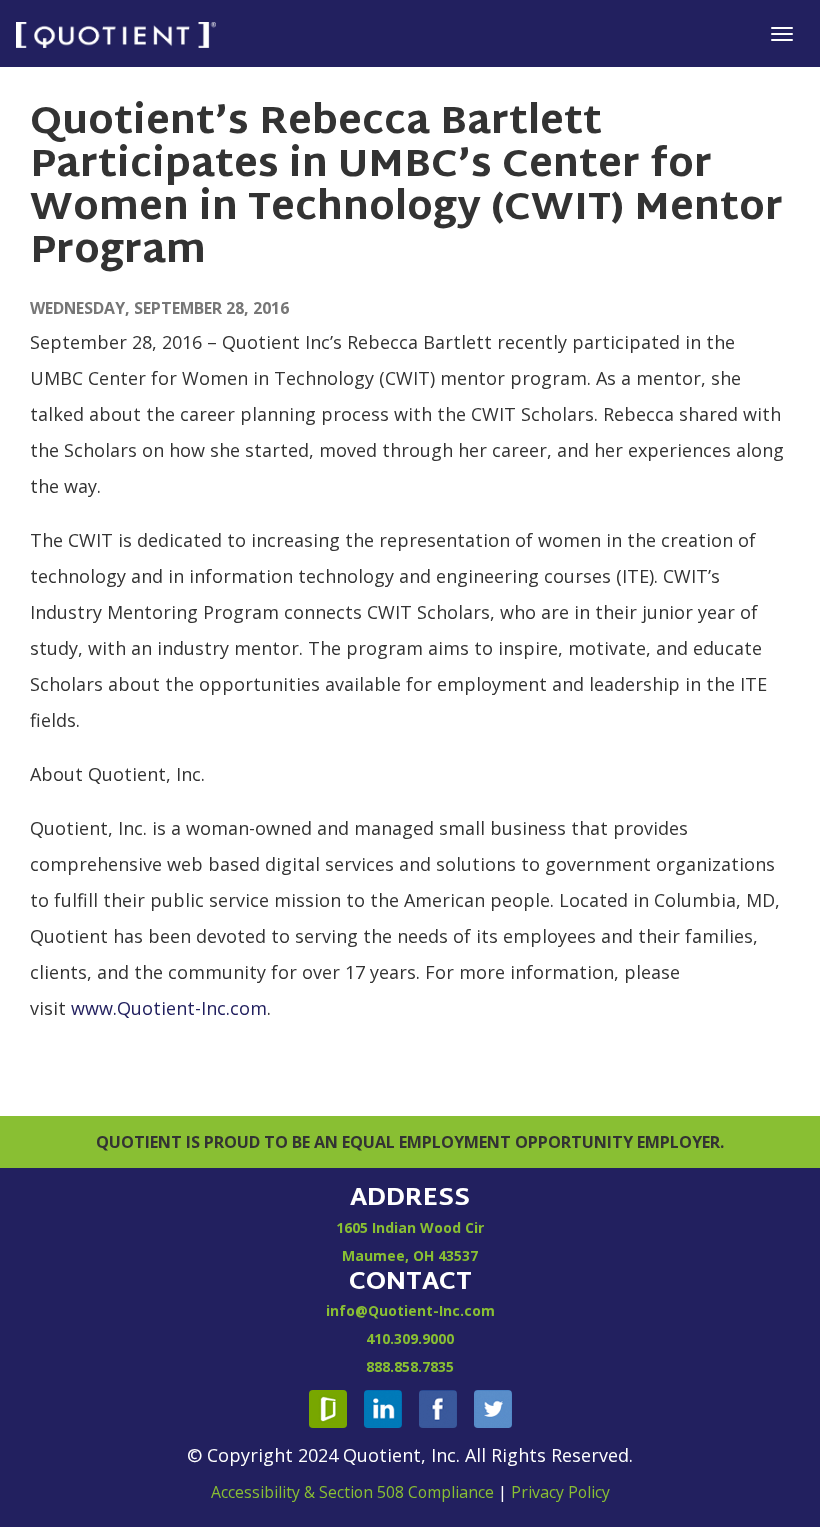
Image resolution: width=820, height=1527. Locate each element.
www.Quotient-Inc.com (169, 1008)
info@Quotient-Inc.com (410, 1310)
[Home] (116, 33)
